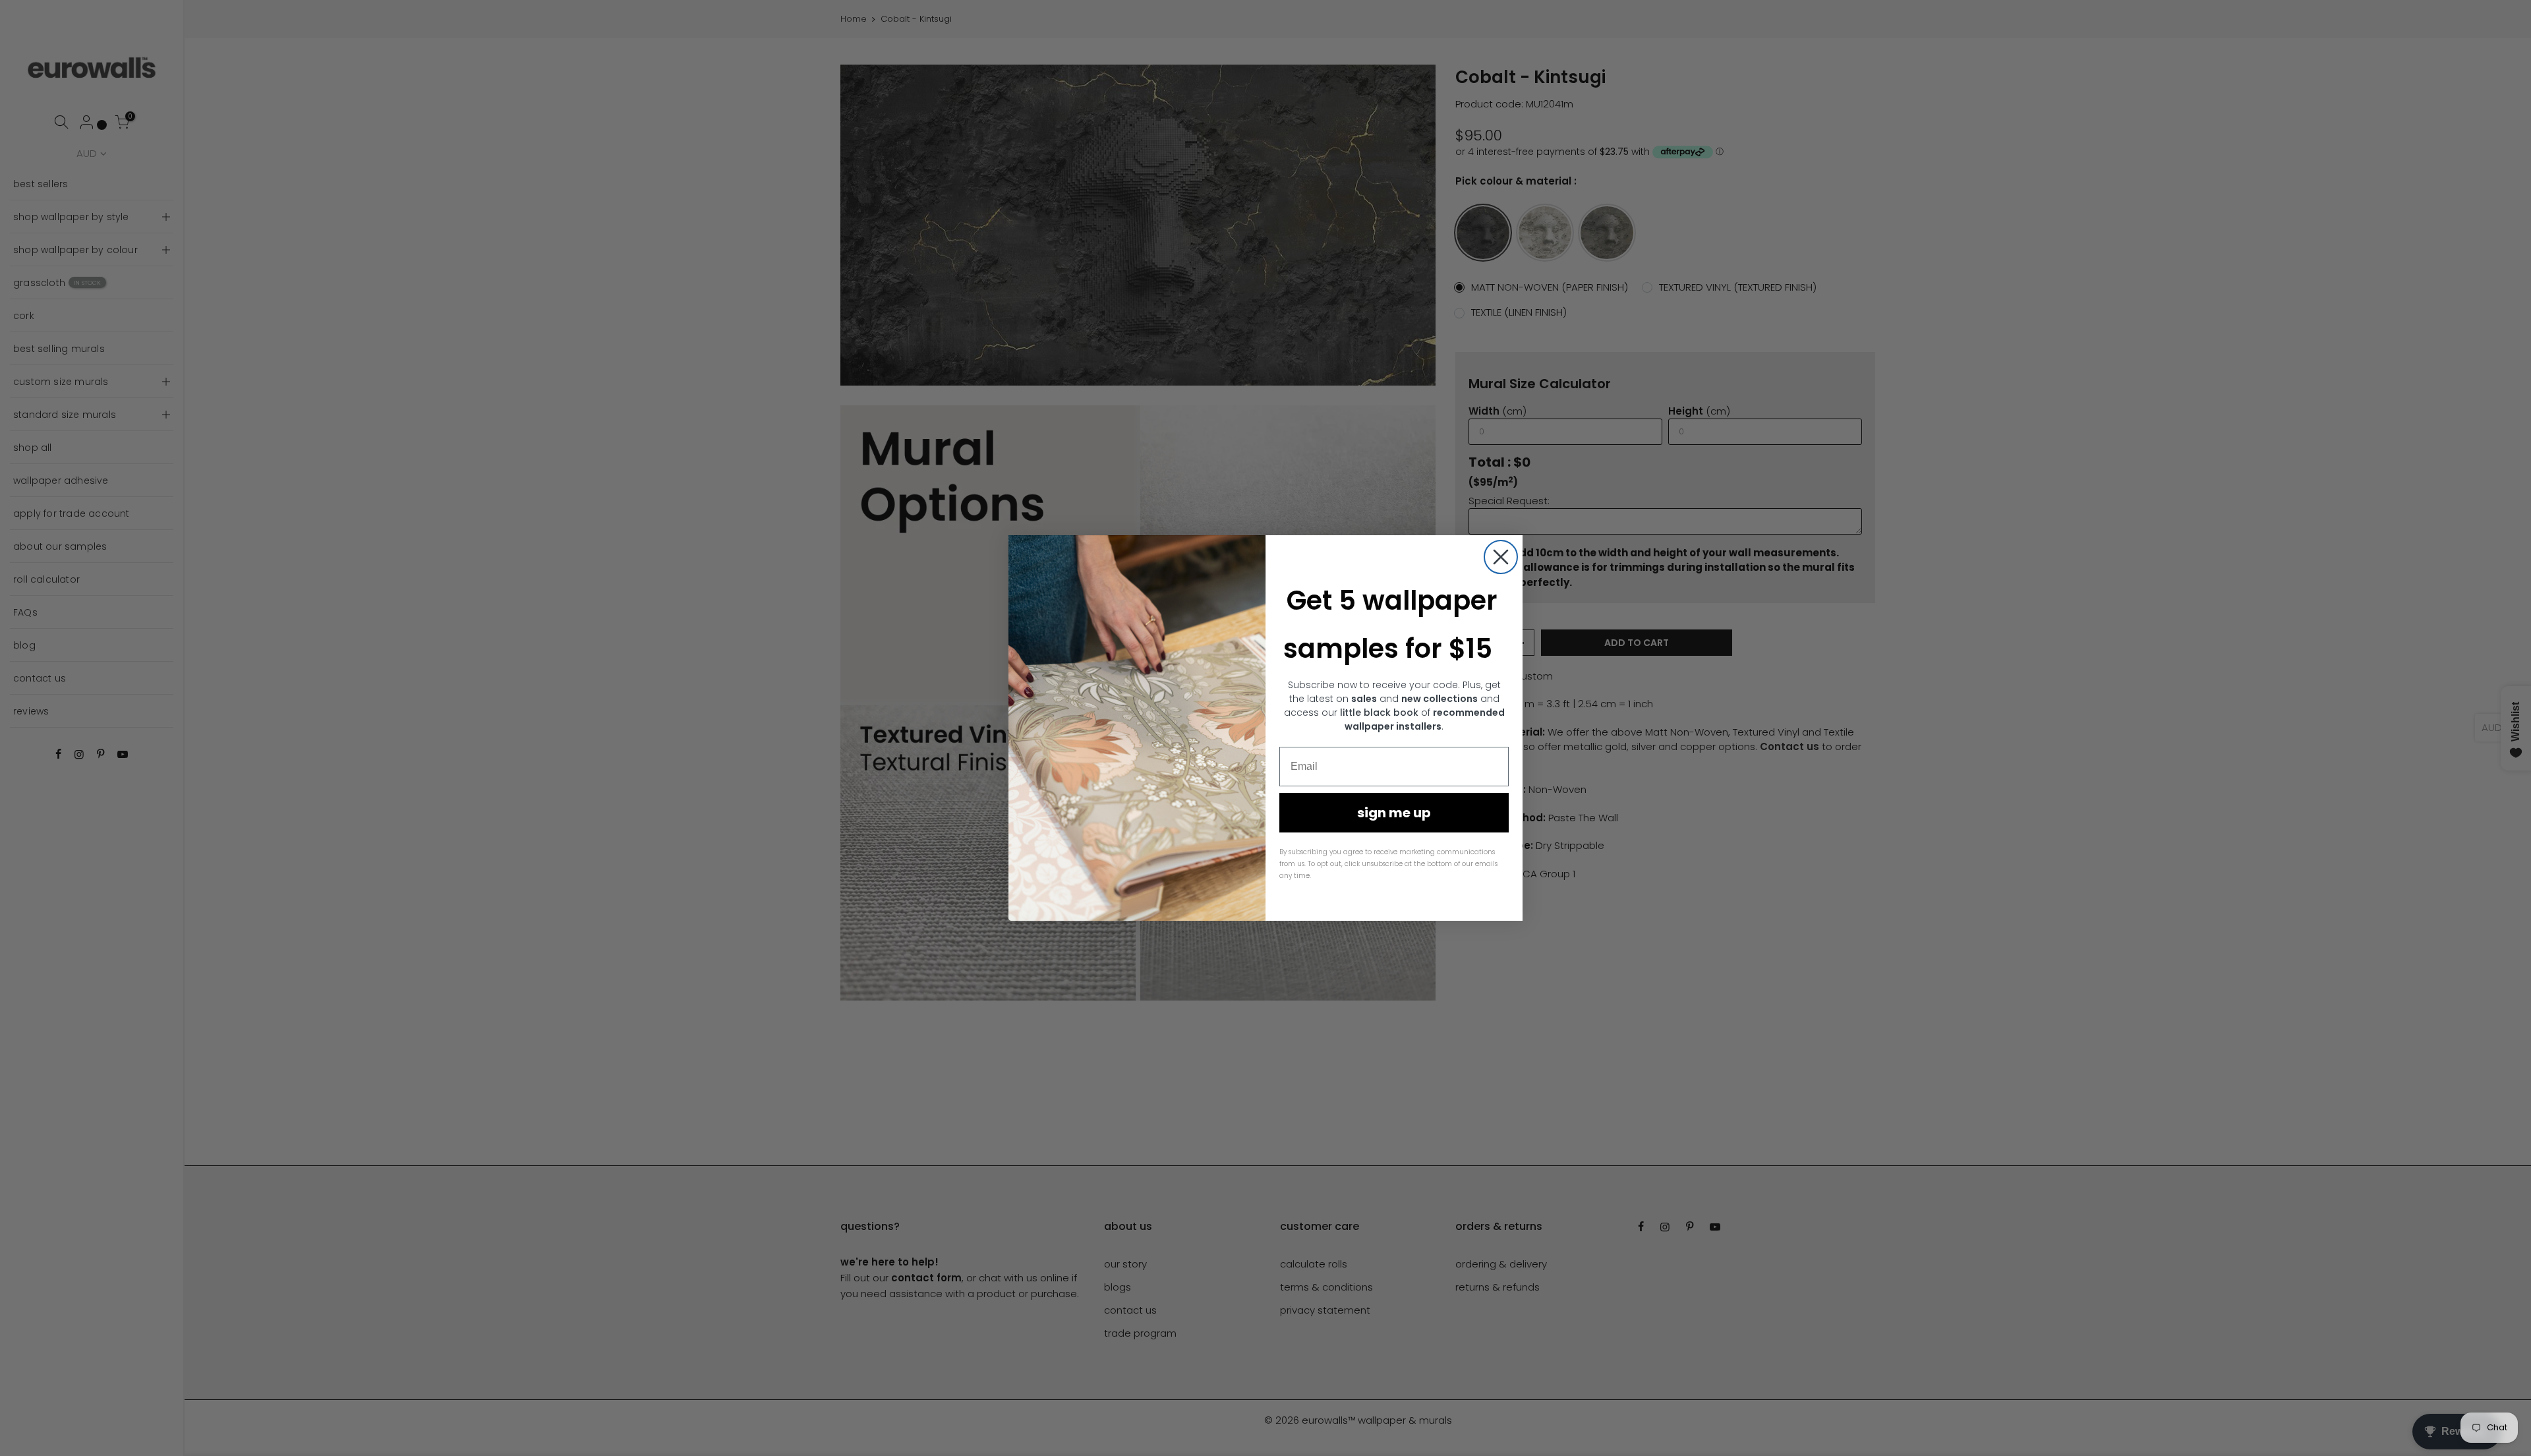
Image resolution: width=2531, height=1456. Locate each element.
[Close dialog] (1501, 557)
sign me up (1394, 813)
